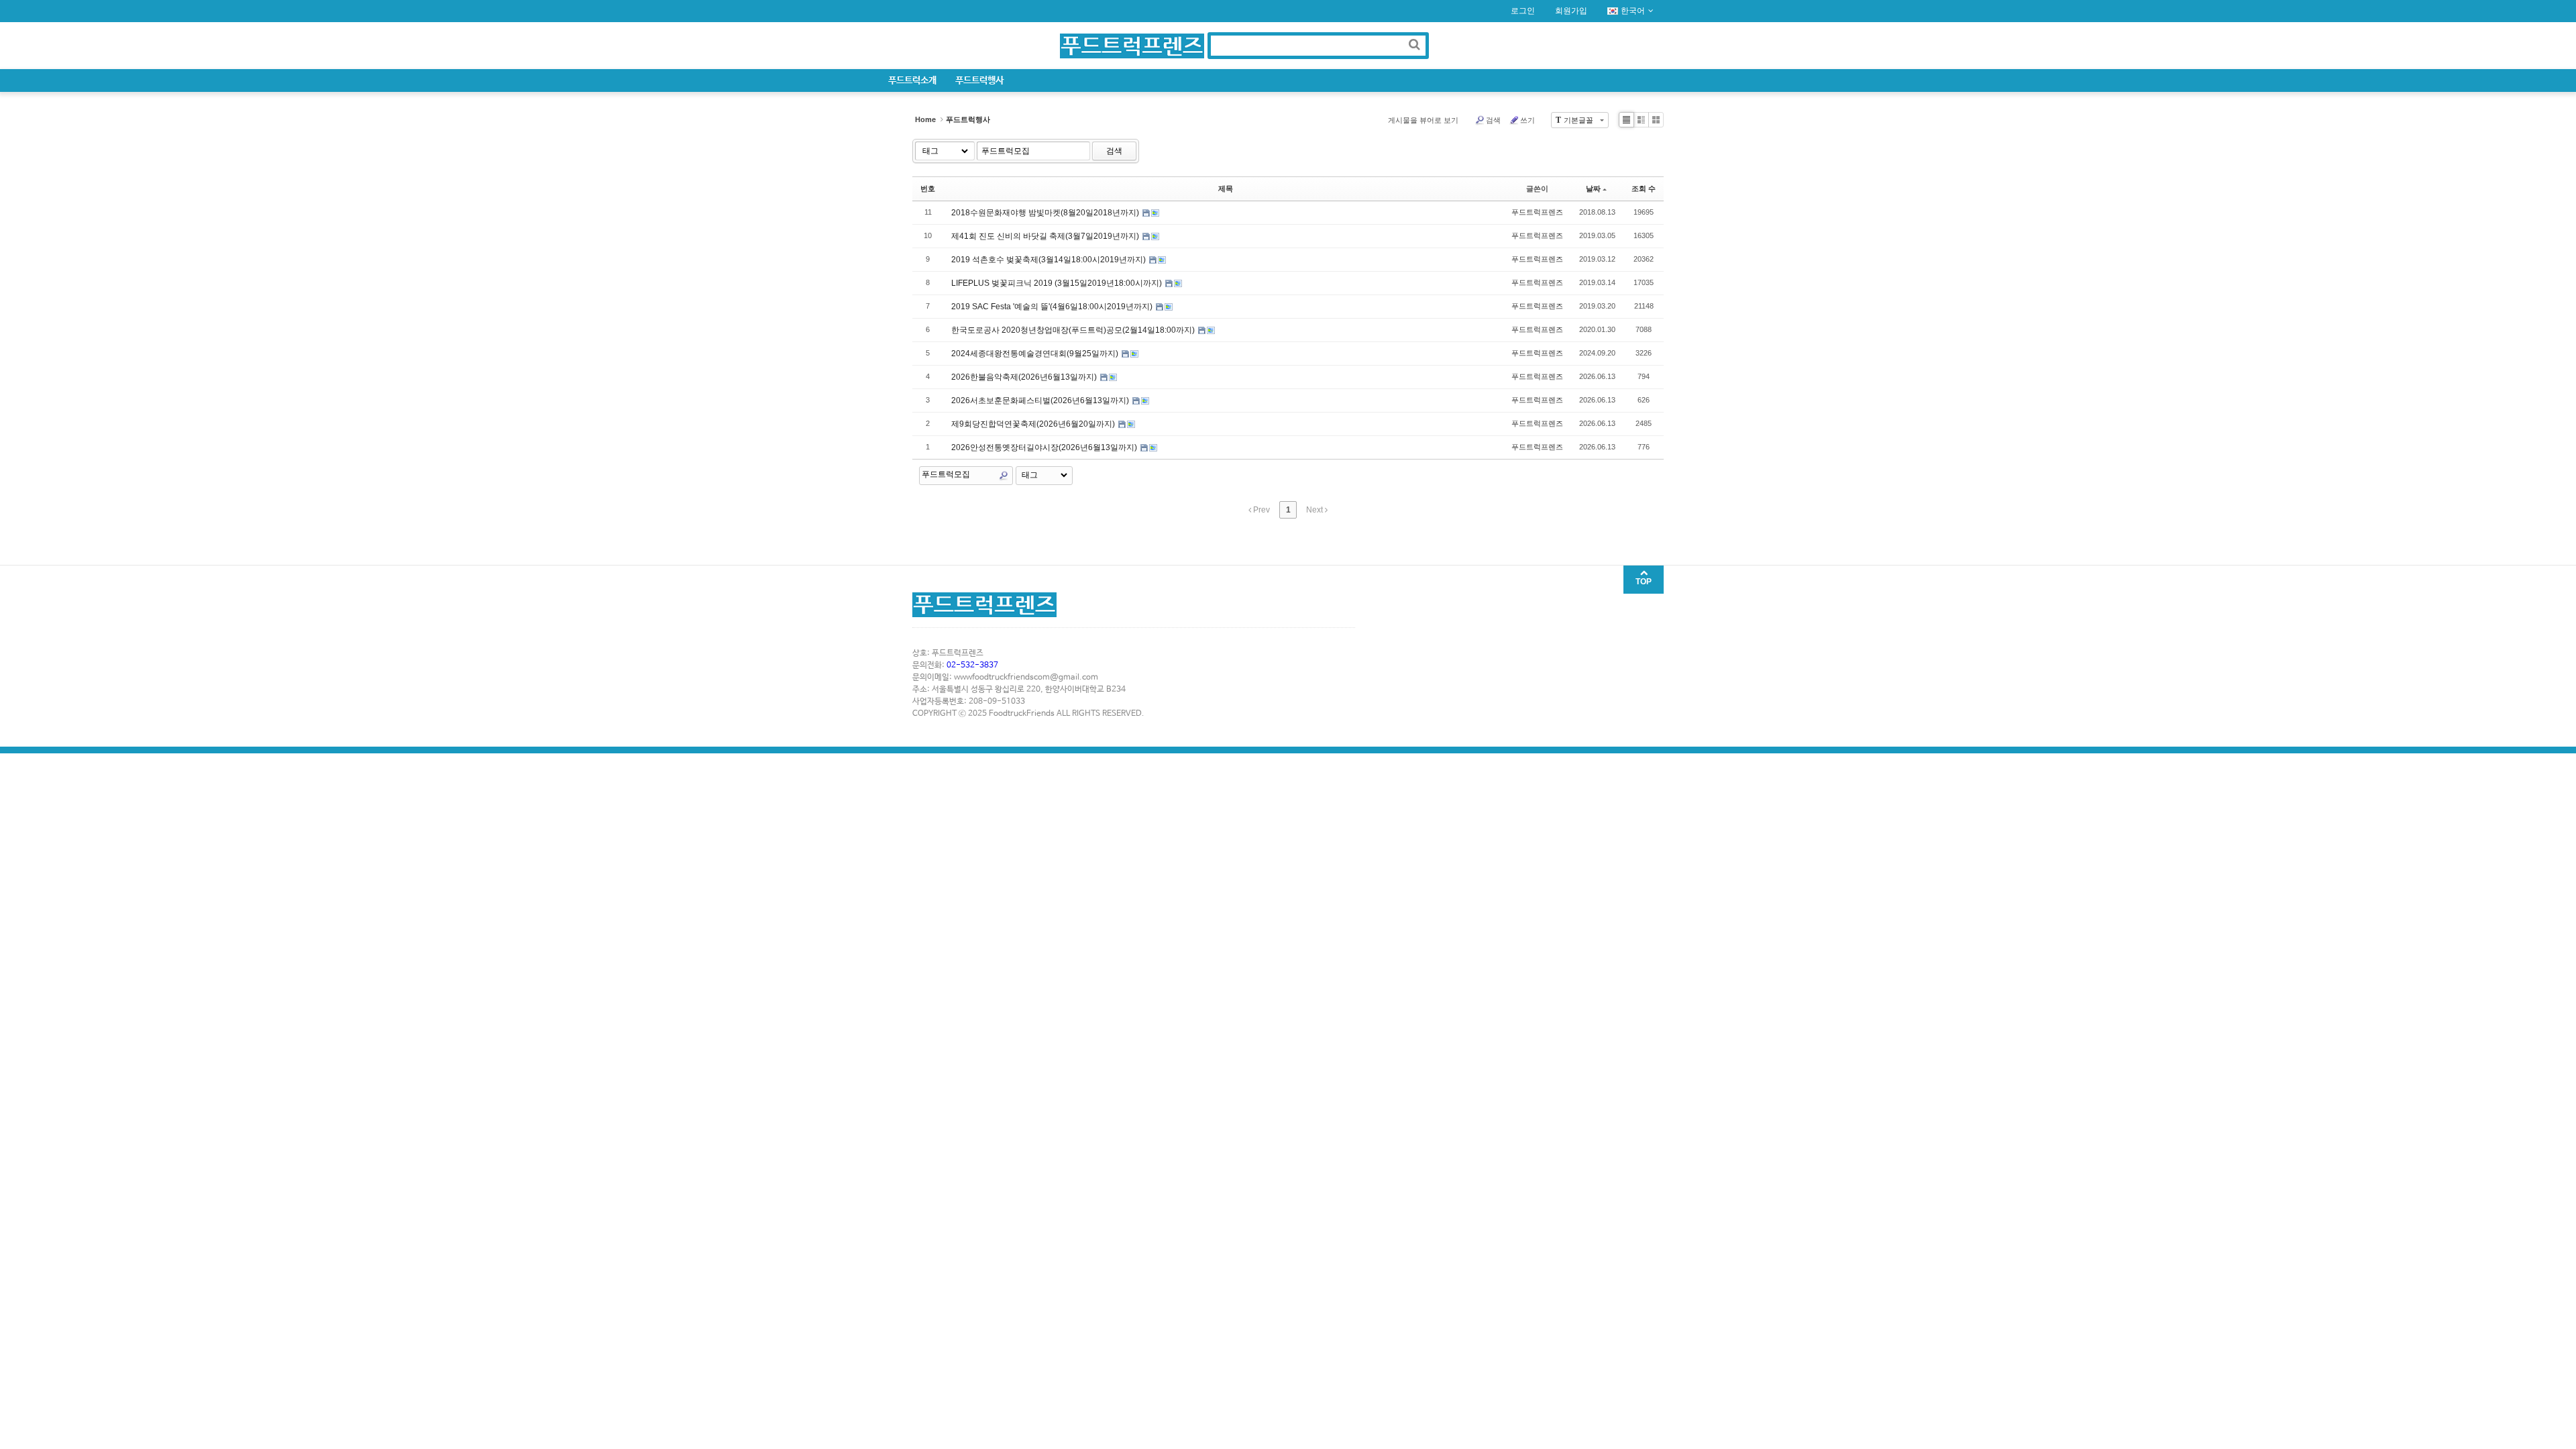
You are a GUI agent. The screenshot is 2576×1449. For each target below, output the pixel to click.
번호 (928, 189)
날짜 (1593, 189)
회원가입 (1571, 11)
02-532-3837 (972, 665)
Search (1004, 476)
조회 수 (1644, 189)
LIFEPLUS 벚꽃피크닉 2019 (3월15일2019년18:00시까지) (1058, 283)
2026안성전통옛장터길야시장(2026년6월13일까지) (1045, 447)
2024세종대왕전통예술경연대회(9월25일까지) (1036, 354)
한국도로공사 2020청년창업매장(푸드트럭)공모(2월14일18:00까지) (1074, 330)
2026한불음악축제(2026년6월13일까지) (1025, 377)
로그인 (1523, 11)
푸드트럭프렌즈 (1537, 212)
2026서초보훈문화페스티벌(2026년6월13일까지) (1041, 400)
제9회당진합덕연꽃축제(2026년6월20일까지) (1034, 424)
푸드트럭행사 (979, 80)
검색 (1493, 120)
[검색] (1414, 44)
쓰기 (1527, 120)
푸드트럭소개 (912, 80)
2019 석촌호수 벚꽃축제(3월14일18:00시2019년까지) (1050, 260)
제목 (1226, 189)
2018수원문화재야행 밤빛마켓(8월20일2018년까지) (1046, 213)
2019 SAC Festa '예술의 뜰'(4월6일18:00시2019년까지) (1053, 307)
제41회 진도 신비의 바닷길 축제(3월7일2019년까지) (1046, 236)
